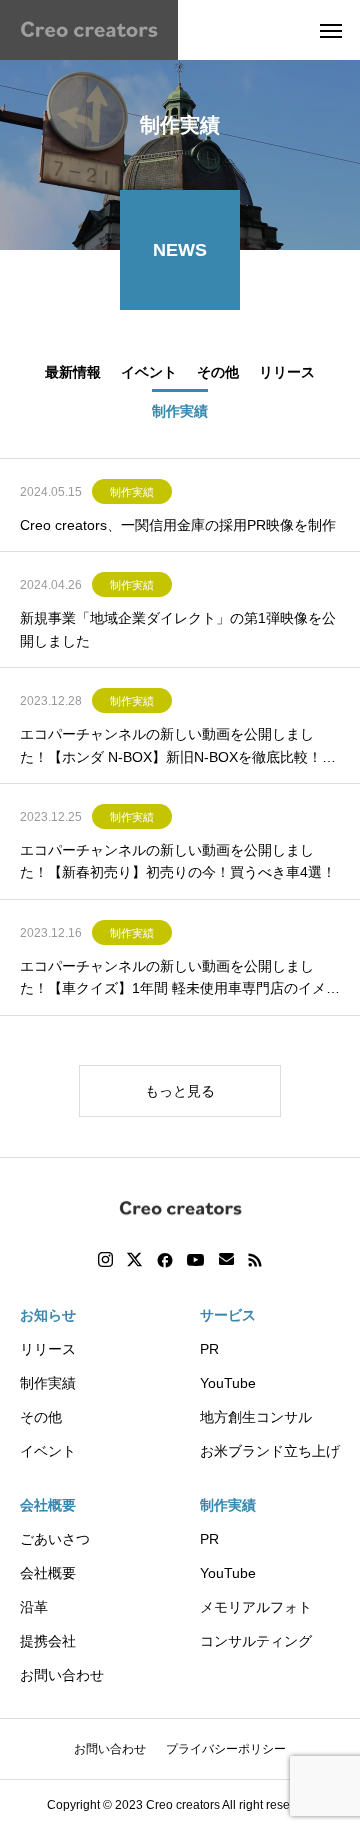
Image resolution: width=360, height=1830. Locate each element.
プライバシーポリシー (226, 1749)
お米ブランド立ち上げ (270, 1451)
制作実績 (132, 492)
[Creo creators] (89, 30)
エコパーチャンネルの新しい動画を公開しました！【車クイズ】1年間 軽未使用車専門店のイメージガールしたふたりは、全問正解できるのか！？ (180, 979)
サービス (228, 1315)
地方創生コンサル (256, 1417)
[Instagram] (105, 1260)
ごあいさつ (55, 1539)
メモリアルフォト (256, 1607)
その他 (41, 1417)
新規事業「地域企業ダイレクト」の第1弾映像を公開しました (178, 629)
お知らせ (48, 1315)
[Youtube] (196, 1260)
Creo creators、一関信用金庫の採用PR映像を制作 (180, 525)
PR (209, 1349)
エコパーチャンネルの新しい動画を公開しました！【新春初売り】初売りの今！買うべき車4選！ (178, 861)
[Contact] (226, 1260)
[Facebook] (165, 1260)
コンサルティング (256, 1641)
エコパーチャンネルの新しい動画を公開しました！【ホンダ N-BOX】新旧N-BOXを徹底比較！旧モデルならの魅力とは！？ (178, 747)
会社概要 (48, 1505)
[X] (135, 1260)
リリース (48, 1349)
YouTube (228, 1383)
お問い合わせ (62, 1675)
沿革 (34, 1607)
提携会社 (48, 1641)
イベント (48, 1451)
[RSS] (255, 1260)
